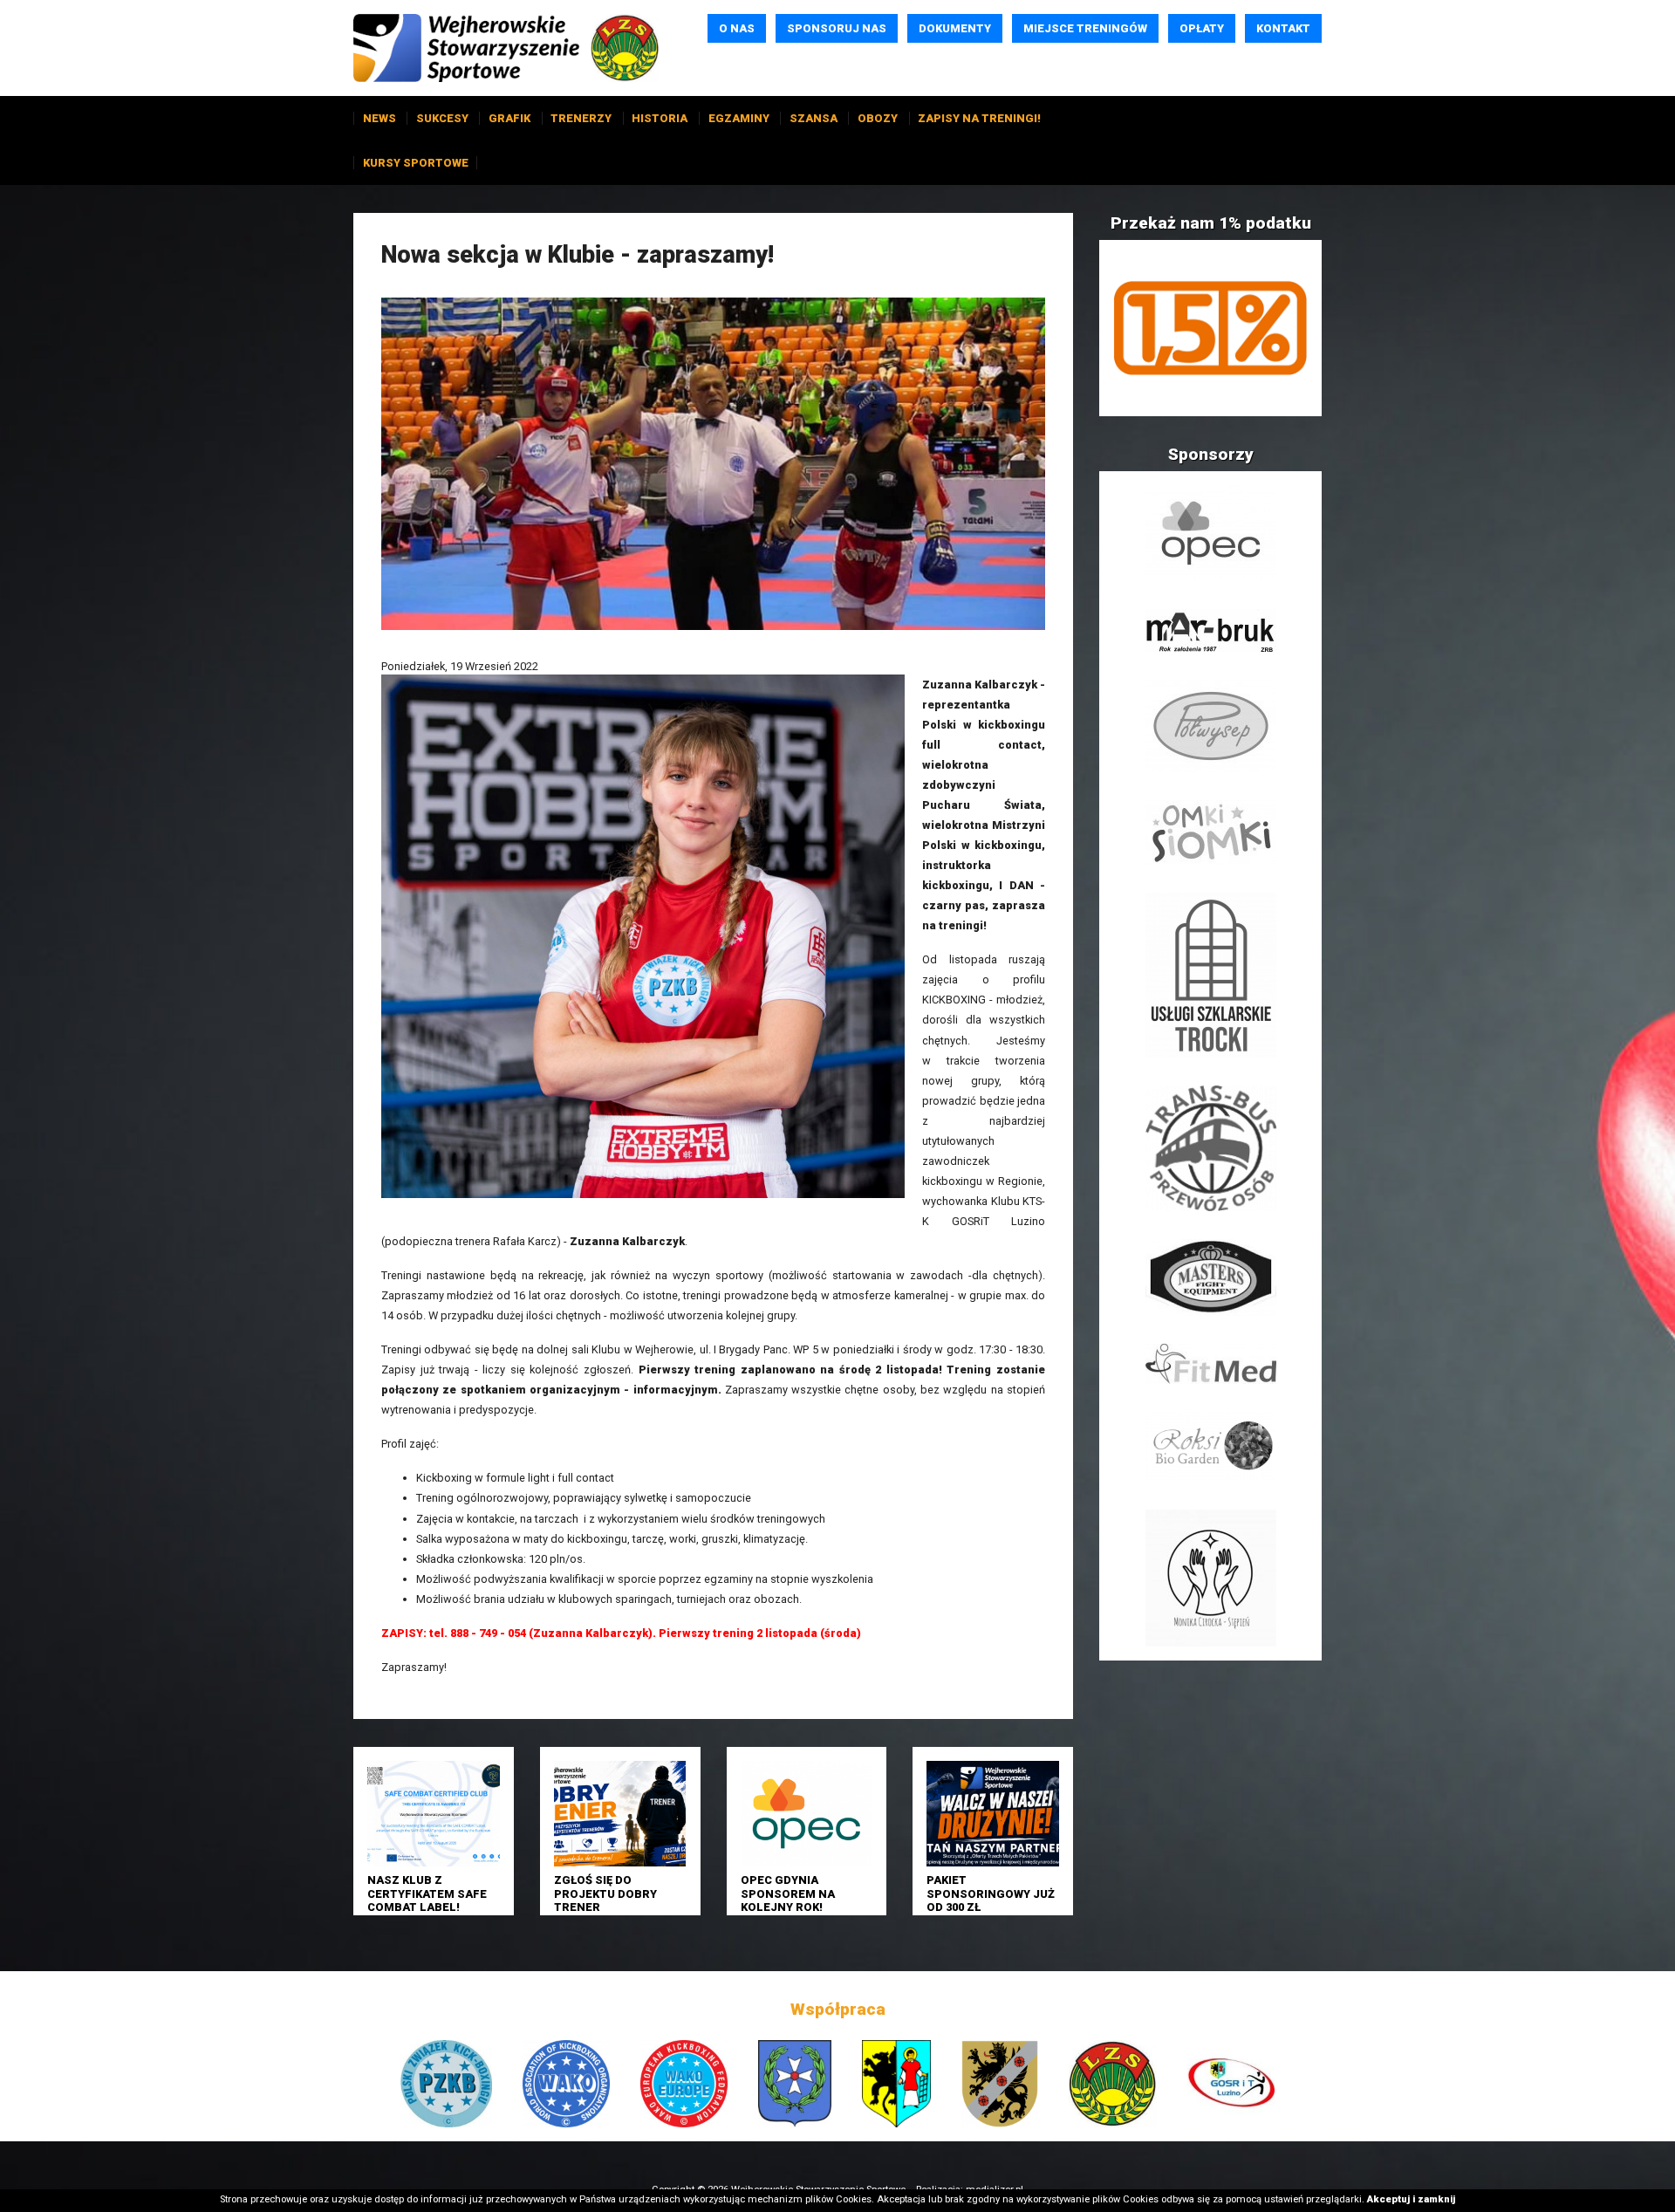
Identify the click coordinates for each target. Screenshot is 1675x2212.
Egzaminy (739, 118)
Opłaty (1202, 28)
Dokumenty (955, 28)
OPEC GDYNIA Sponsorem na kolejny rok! (788, 1894)
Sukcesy (442, 118)
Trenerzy (581, 118)
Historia (660, 118)
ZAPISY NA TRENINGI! (979, 118)
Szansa (814, 118)
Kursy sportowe (416, 163)
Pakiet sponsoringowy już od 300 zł (991, 1894)
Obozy (878, 118)
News (379, 118)
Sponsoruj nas (837, 28)
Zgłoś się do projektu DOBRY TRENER (605, 1894)
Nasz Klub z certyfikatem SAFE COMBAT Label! (427, 1894)
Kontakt (1283, 28)
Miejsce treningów (1085, 28)
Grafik (509, 118)
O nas (737, 28)
